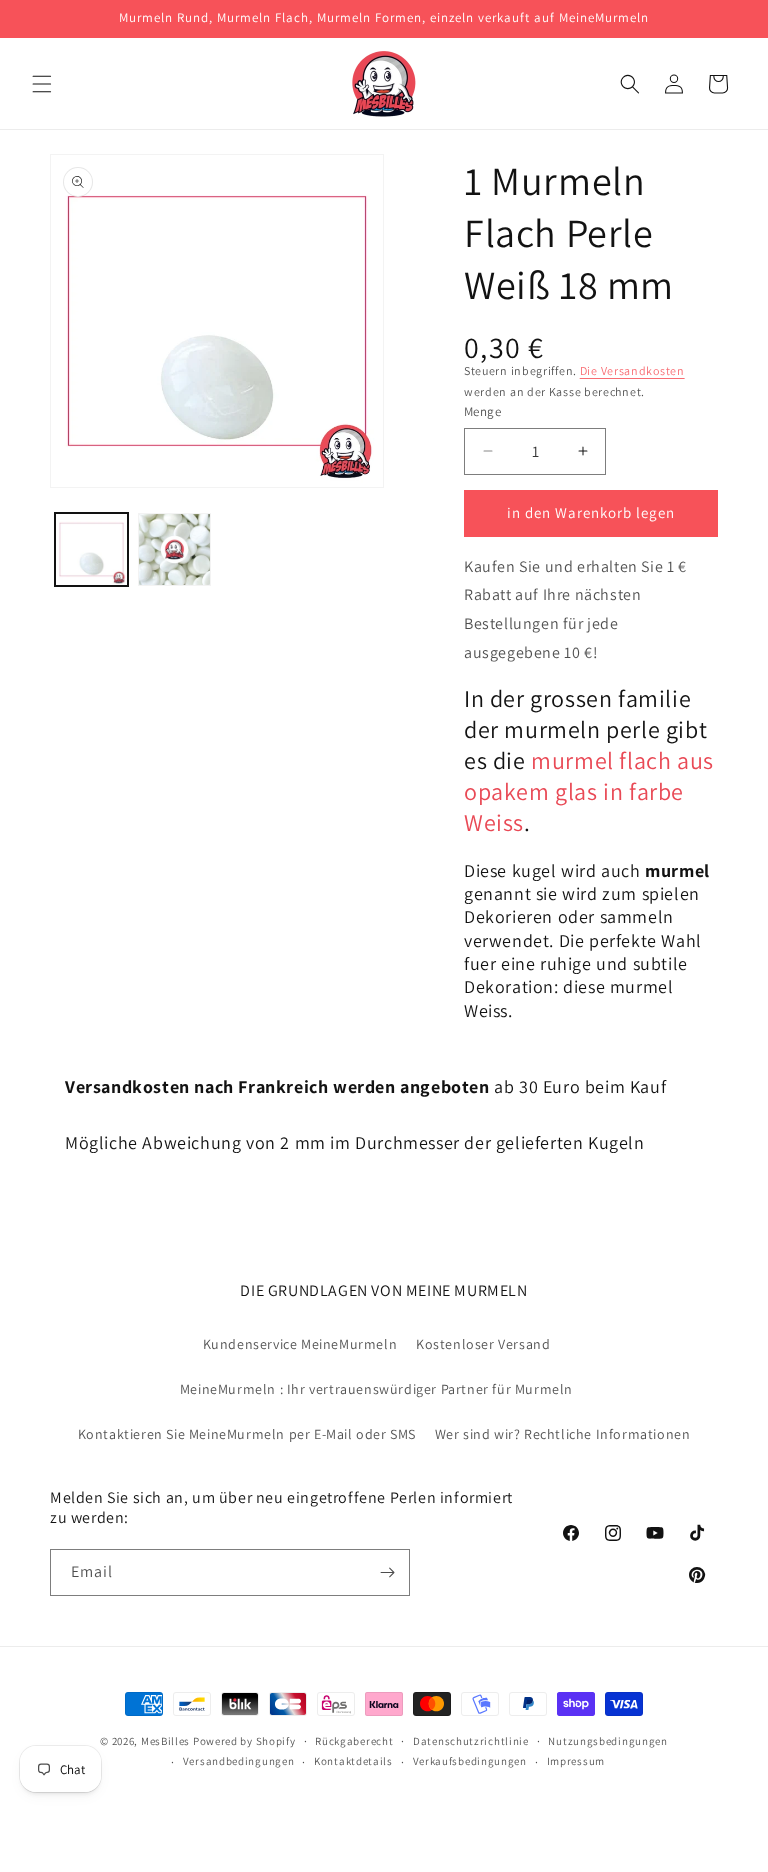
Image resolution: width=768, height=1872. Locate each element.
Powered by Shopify (244, 1741)
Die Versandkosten (632, 370)
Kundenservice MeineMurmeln (300, 1344)
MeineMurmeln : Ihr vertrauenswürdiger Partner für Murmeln (376, 1389)
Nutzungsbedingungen (607, 1741)
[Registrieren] (387, 1572)
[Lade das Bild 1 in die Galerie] (91, 549)
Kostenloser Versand (483, 1344)
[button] (42, 84)
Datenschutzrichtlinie (471, 1741)
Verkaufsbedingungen (470, 1761)
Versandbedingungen (239, 1761)
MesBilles (165, 1741)
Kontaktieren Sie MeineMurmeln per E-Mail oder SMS (247, 1434)
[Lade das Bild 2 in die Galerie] (174, 549)
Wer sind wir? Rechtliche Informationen (563, 1434)
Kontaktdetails (353, 1761)
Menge (482, 411)
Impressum (576, 1761)
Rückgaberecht (354, 1741)
